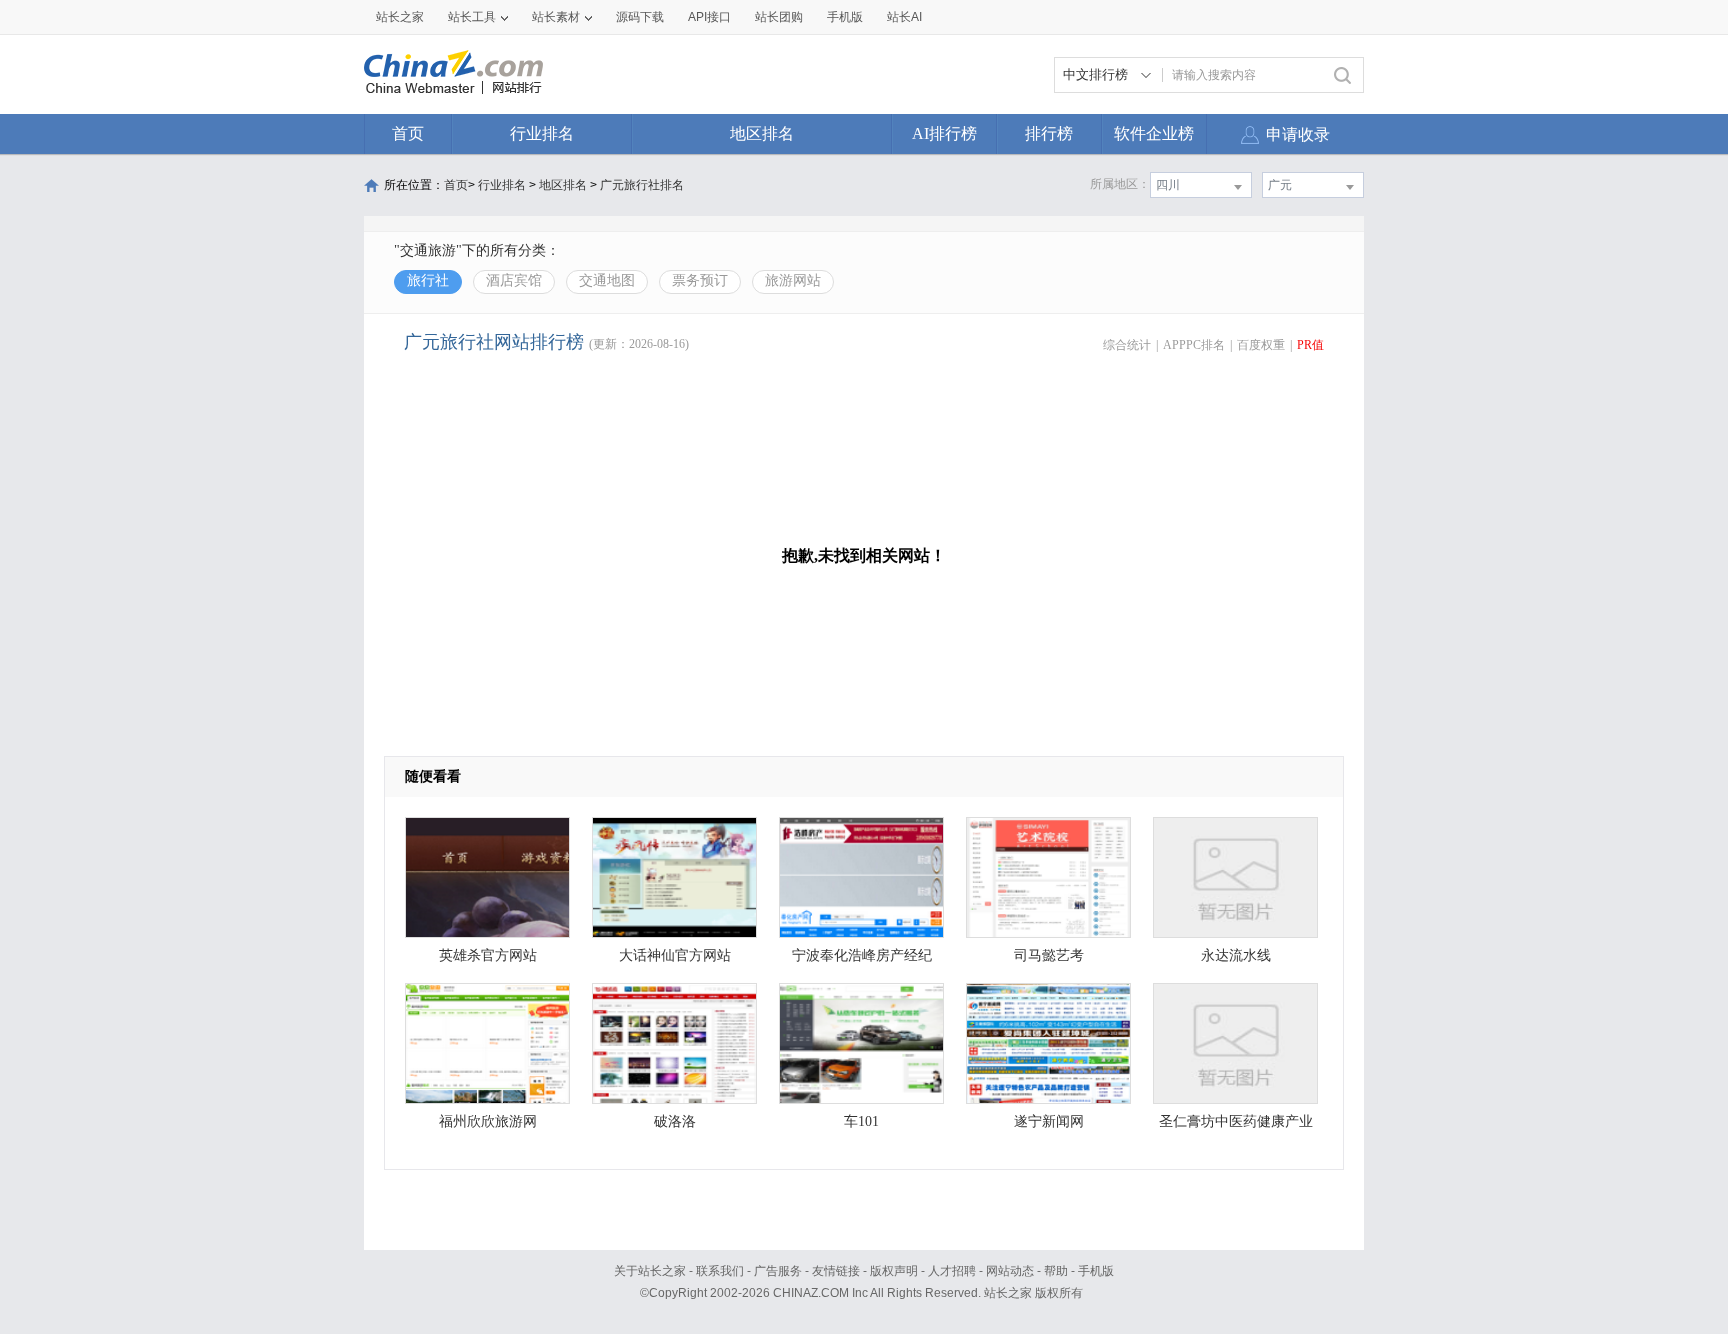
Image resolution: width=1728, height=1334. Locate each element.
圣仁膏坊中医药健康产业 (1236, 1121)
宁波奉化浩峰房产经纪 (862, 955)
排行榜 (1049, 133)
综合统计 (1127, 345)
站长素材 (556, 17)
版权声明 (894, 1271)
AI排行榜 (944, 133)
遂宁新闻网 (1049, 1121)
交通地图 (607, 280)
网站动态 (1010, 1271)
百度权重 (1261, 345)
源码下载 (640, 17)
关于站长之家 (650, 1271)
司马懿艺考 (1049, 955)
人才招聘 (952, 1271)
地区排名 (762, 133)
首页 (408, 133)
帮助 (1056, 1271)
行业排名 (542, 133)
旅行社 (428, 280)
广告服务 (778, 1271)
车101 (861, 1121)
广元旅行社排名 (642, 185)
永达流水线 (1236, 955)
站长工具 (472, 17)
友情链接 (836, 1271)
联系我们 (720, 1271)
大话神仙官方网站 (675, 955)
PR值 (1310, 345)
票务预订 (700, 280)
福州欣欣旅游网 (488, 1121)
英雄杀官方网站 (488, 955)
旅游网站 (793, 280)
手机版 (1096, 1271)
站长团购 (779, 17)
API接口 (709, 17)
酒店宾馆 (514, 280)
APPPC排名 (1194, 345)
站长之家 (400, 17)
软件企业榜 (1154, 133)
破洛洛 (675, 1121)
